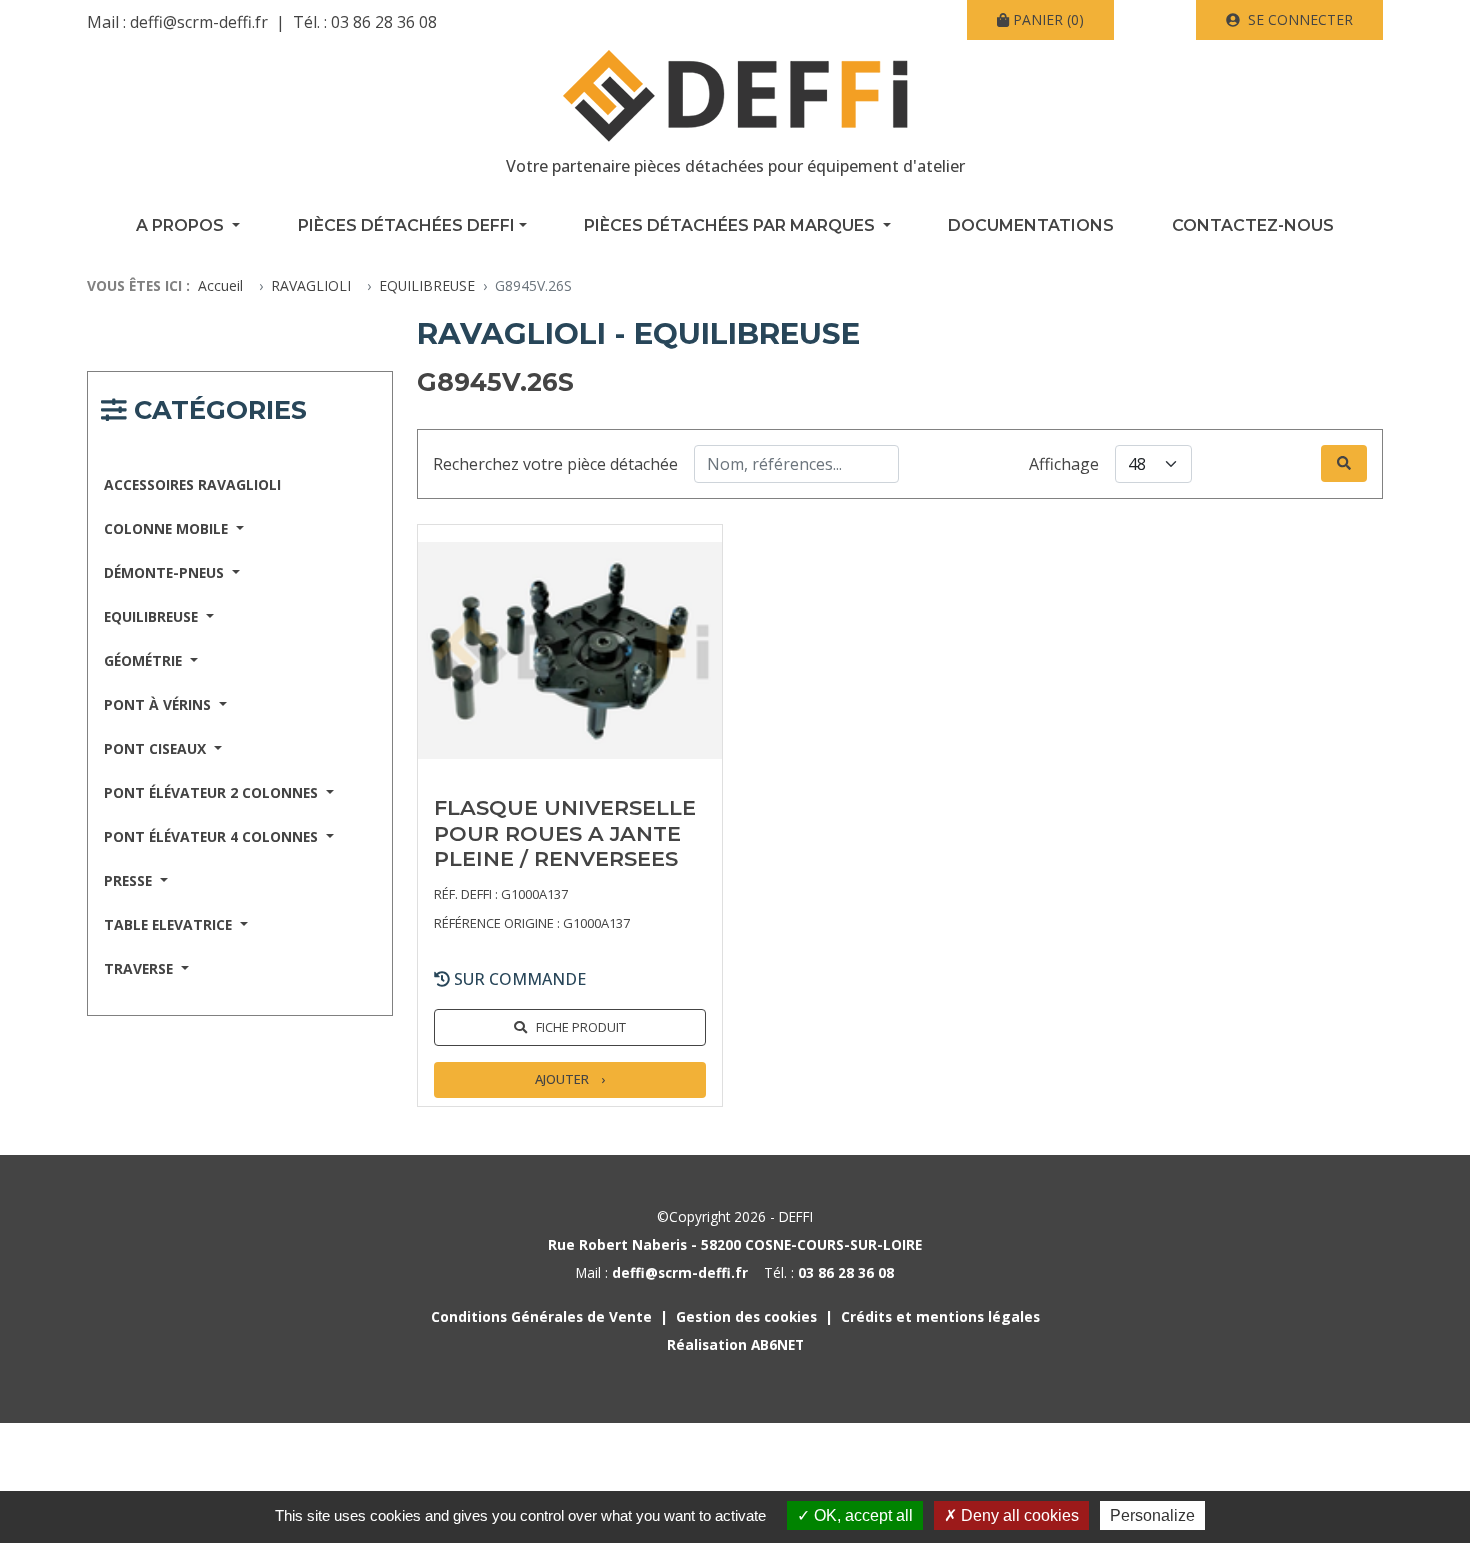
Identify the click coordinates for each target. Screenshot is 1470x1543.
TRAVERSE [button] (140, 968)
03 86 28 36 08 (384, 22)
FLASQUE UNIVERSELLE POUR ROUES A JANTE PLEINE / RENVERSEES (565, 832)
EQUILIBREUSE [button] (153, 616)
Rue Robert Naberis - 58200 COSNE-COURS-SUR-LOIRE (735, 1244)
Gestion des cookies (746, 1316)
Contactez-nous (1253, 225)
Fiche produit (581, 1027)
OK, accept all (861, 1515)
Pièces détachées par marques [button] (731, 225)
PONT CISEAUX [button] (157, 748)
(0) (1048, 19)
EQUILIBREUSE (427, 285)
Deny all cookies (1018, 1515)
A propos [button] (182, 225)
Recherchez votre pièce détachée (555, 464)
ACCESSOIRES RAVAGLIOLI (192, 484)
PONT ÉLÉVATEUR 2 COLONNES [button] (213, 792)
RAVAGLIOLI (311, 285)
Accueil (220, 285)
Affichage (1064, 464)
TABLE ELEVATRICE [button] (170, 924)
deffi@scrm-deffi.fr (199, 22)
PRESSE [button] (130, 880)
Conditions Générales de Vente (541, 1316)
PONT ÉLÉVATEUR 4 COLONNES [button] (213, 836)
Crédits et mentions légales (940, 1316)
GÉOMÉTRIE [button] (145, 660)
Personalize (1152, 1515)
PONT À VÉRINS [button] (159, 704)
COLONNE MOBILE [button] (168, 528)
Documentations (1031, 225)
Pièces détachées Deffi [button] (406, 225)
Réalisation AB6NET (735, 1344)
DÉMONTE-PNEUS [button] (166, 572)
